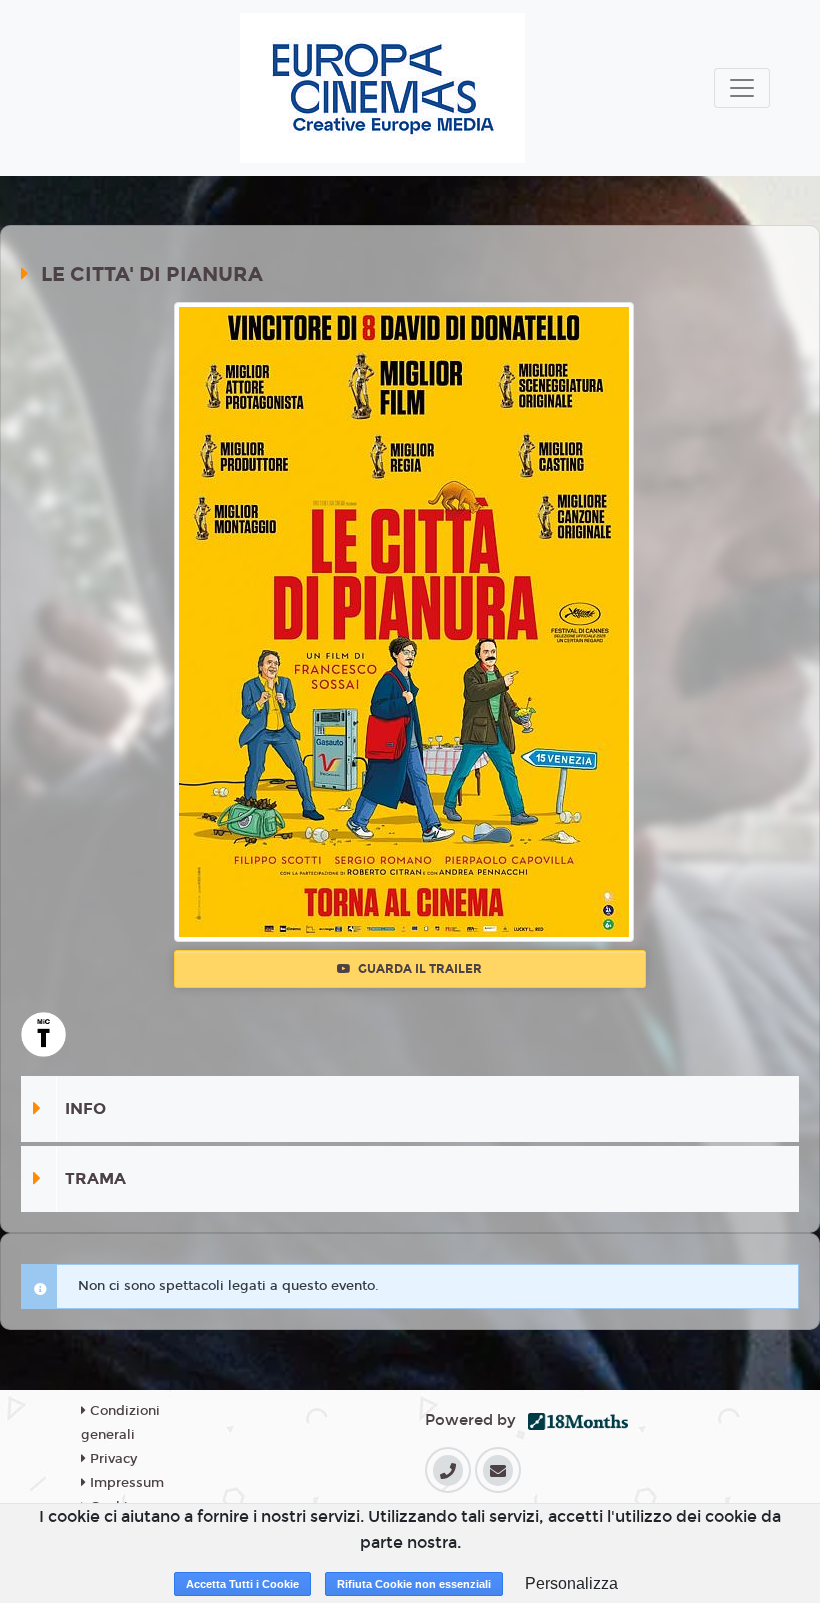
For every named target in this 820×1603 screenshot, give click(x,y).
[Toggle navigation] (742, 88)
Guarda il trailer (418, 969)
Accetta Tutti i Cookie (242, 1584)
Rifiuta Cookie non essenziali (414, 1584)
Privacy (111, 1459)
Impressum (125, 1483)
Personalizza (571, 1583)
